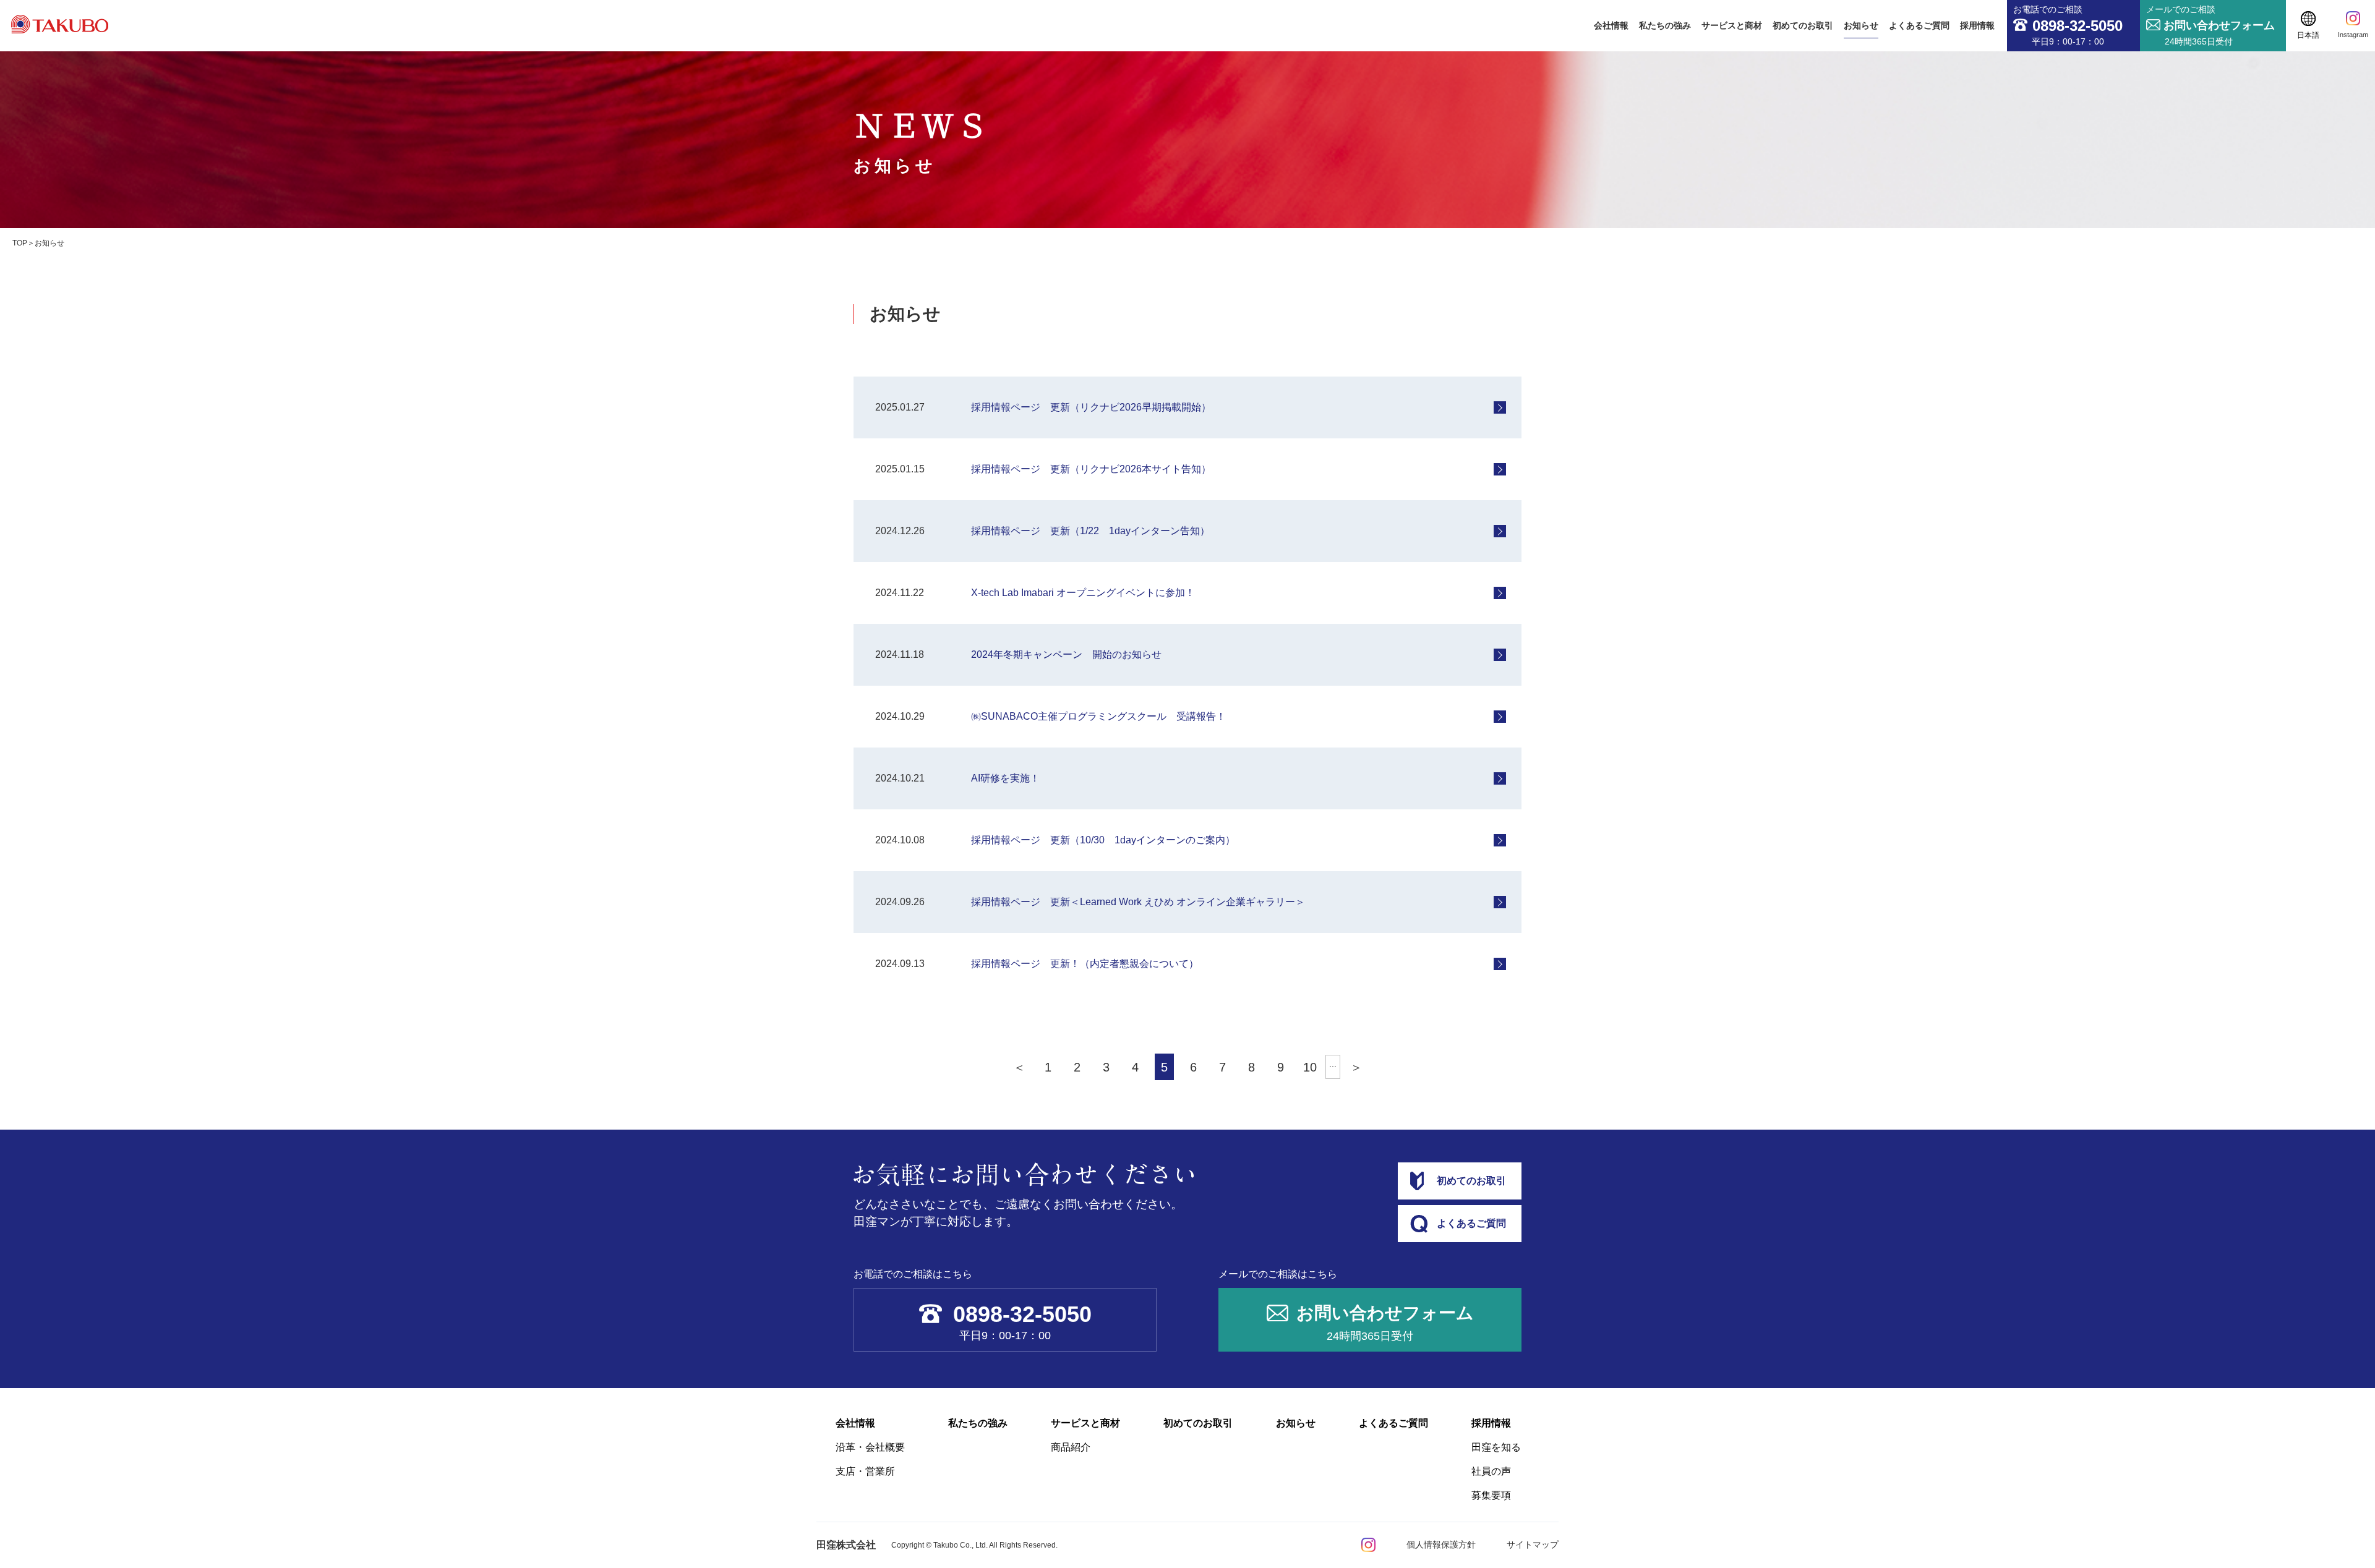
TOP (20, 243)
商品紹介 (1071, 1447)
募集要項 (1491, 1495)
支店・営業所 (865, 1471)
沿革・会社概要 (870, 1447)
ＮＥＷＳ (922, 138)
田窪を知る (1496, 1447)
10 (1310, 1067)
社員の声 (1491, 1471)
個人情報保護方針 (1441, 1545)
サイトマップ (1533, 1545)
